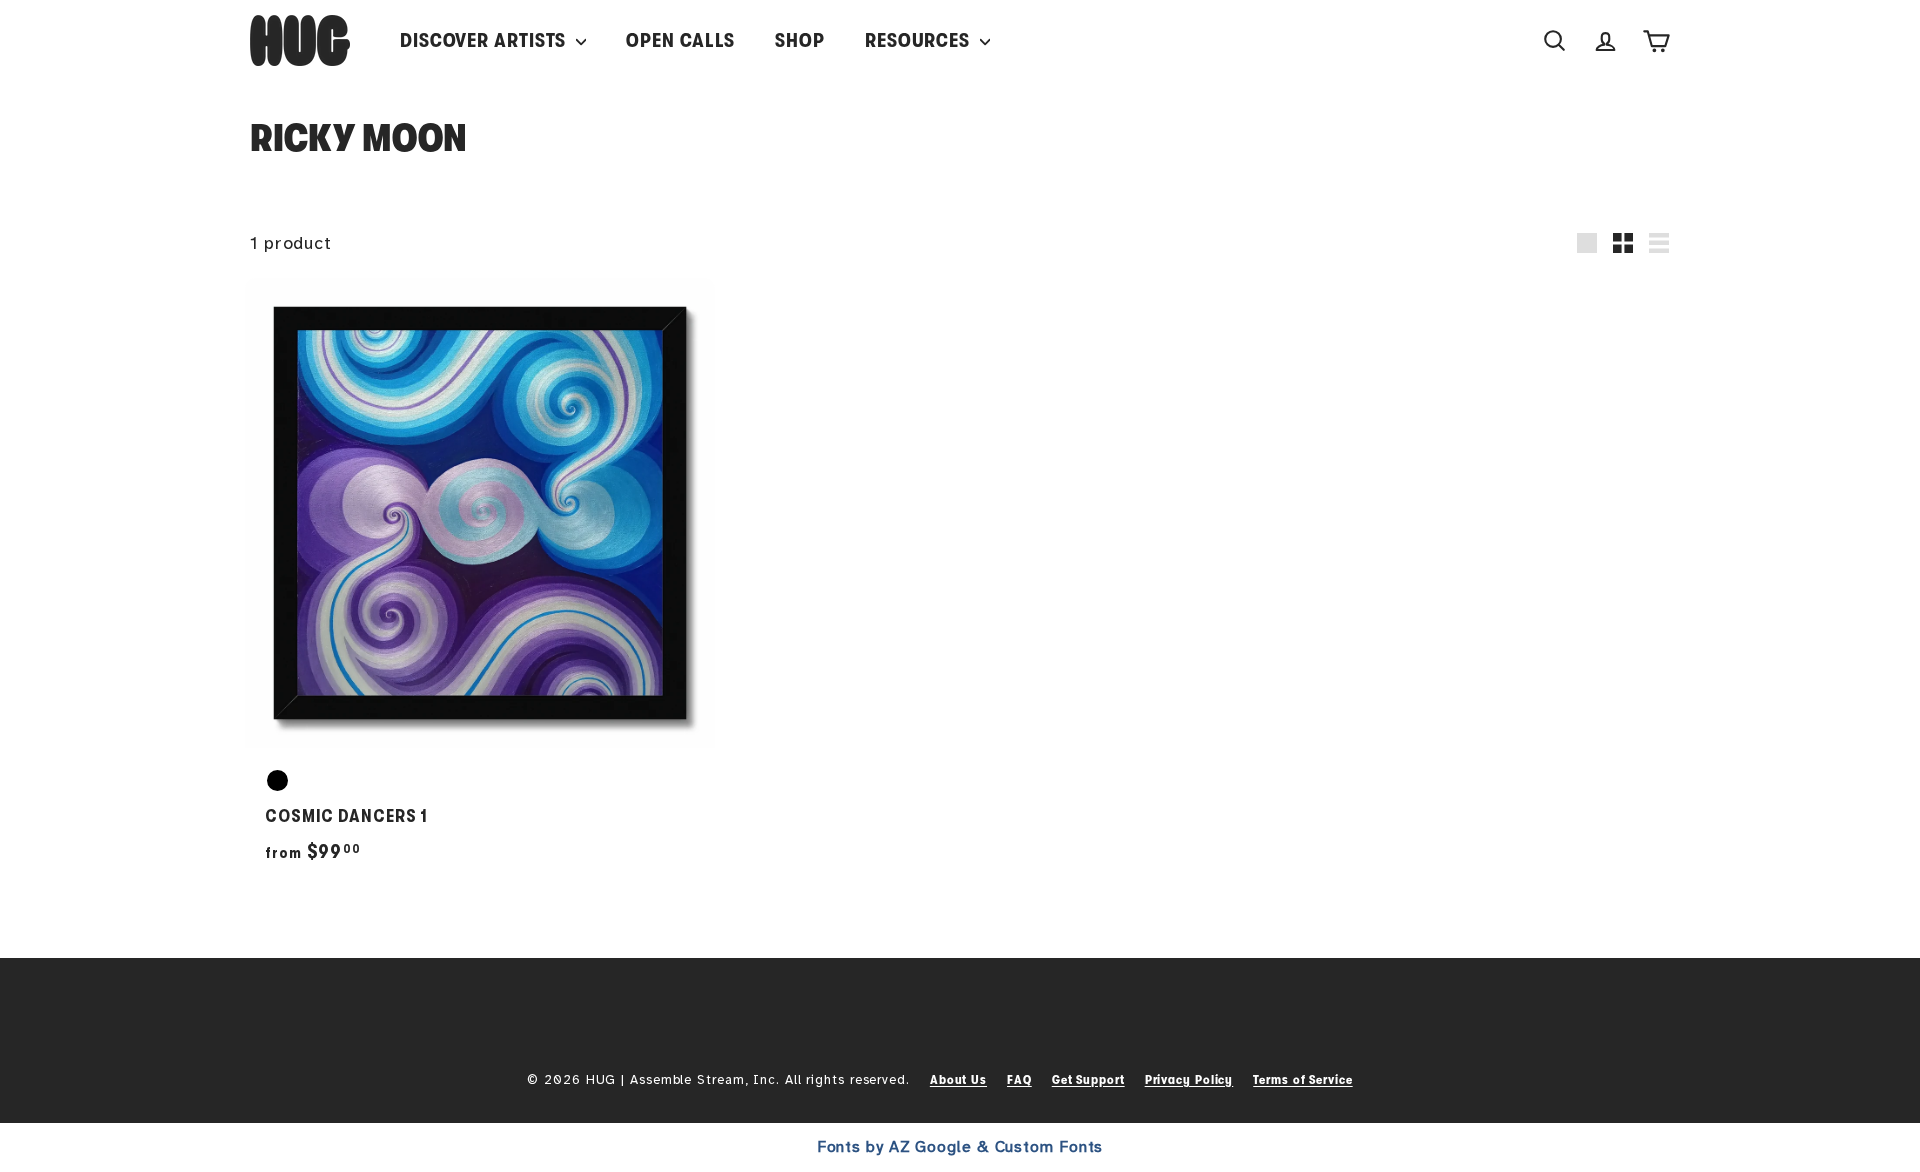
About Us (958, 1079)
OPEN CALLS (680, 40)
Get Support (1088, 1079)
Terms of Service (1302, 1079)
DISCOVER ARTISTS (485, 40)
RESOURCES (920, 40)
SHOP (800, 40)
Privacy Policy (1189, 1079)
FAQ (1019, 1079)
